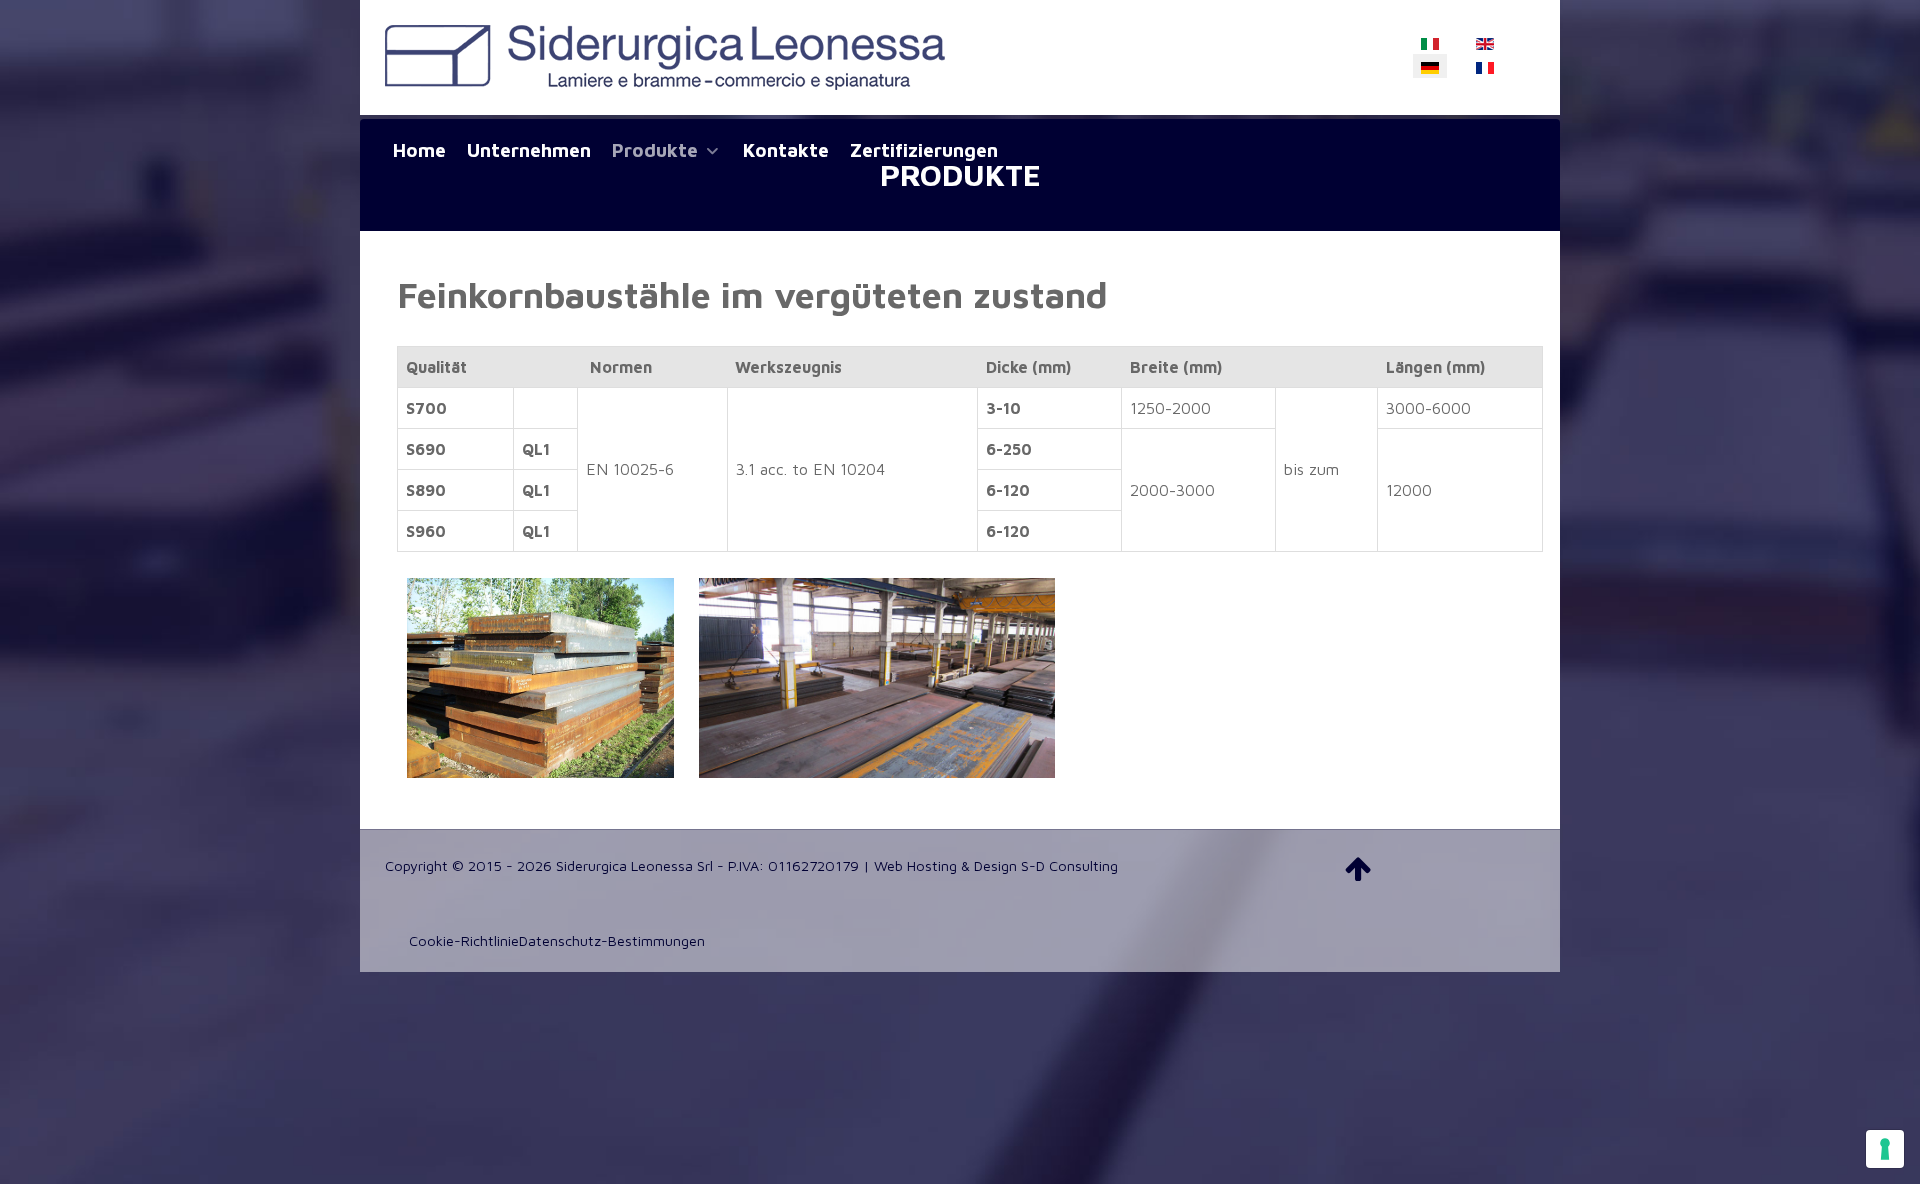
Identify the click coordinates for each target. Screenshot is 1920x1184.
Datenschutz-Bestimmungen (612, 940)
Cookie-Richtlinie (464, 940)
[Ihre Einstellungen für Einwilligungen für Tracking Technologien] (1885, 1149)
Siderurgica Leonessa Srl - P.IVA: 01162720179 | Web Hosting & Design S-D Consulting (837, 865)
